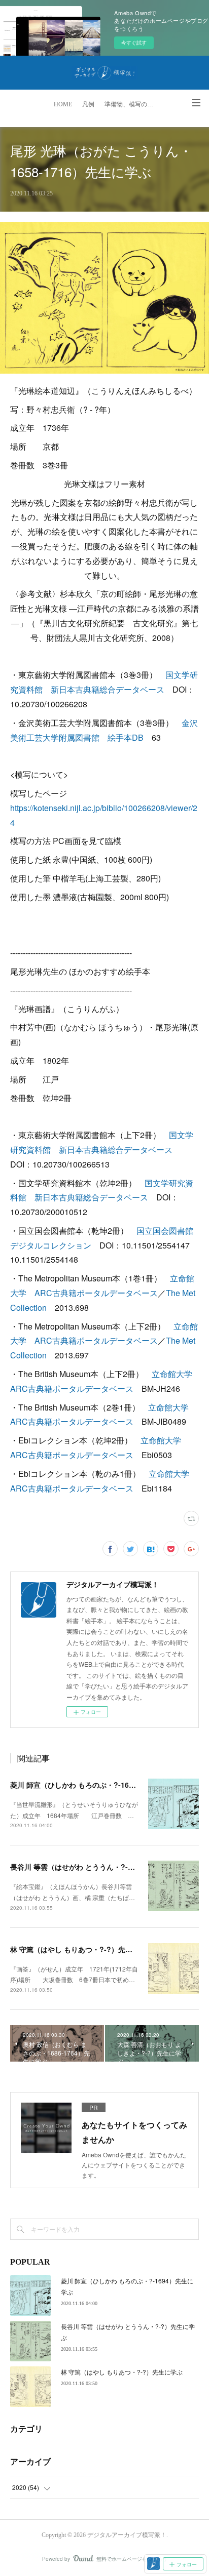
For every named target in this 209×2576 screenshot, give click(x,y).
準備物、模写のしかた (132, 104)
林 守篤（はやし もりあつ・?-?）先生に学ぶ (82, 1949)
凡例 (88, 104)
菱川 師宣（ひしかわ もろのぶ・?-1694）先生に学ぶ (95, 1785)
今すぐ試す (134, 43)
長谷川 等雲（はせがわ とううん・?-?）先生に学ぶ (93, 1867)
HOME (63, 104)
